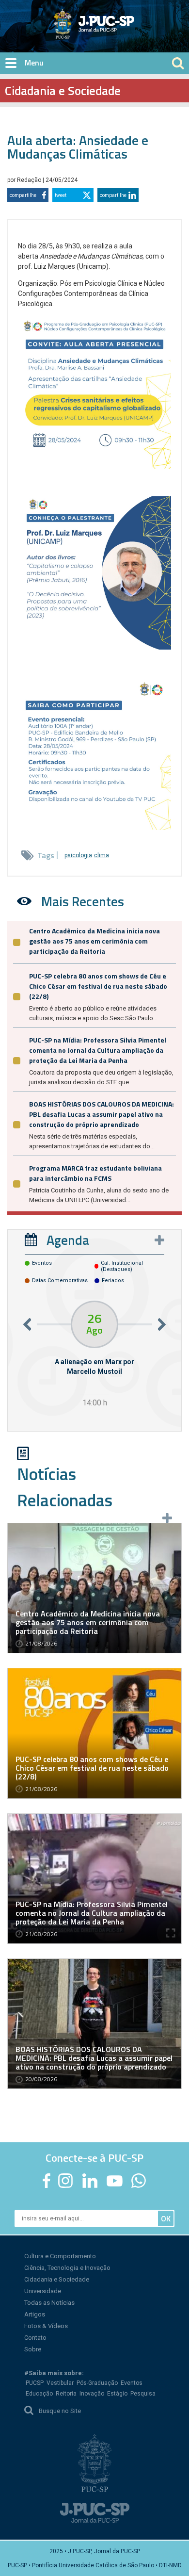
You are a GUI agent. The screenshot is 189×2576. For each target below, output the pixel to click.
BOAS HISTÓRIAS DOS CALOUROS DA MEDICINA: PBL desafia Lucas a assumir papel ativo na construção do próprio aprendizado (102, 1114)
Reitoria (66, 2394)
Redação (30, 180)
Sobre (33, 2349)
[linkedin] (90, 2181)
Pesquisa (143, 2394)
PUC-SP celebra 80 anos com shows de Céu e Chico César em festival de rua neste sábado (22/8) (98, 986)
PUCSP (35, 2383)
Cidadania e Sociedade (57, 2279)
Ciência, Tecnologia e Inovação (67, 2268)
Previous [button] (27, 1324)
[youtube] (115, 2181)
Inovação (92, 2394)
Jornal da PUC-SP (130, 32)
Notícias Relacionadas (65, 1487)
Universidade (43, 2291)
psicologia (78, 855)
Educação (39, 2394)
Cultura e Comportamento (60, 2256)
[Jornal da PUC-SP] (95, 24)
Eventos (132, 2383)
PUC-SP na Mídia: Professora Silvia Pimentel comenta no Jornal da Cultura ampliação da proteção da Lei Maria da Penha (98, 1050)
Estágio (117, 2394)
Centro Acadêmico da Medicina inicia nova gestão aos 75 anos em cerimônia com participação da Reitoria (94, 941)
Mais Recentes (83, 901)
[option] (94, 1355)
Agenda (68, 1240)
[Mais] (159, 1240)
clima (102, 855)
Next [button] (162, 1324)
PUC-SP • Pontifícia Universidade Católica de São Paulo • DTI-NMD (95, 2565)
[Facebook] (47, 2181)
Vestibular (60, 2383)
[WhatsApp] (138, 2181)
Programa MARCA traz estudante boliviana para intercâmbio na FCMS (95, 1173)
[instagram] (65, 2181)
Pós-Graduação (97, 2383)
